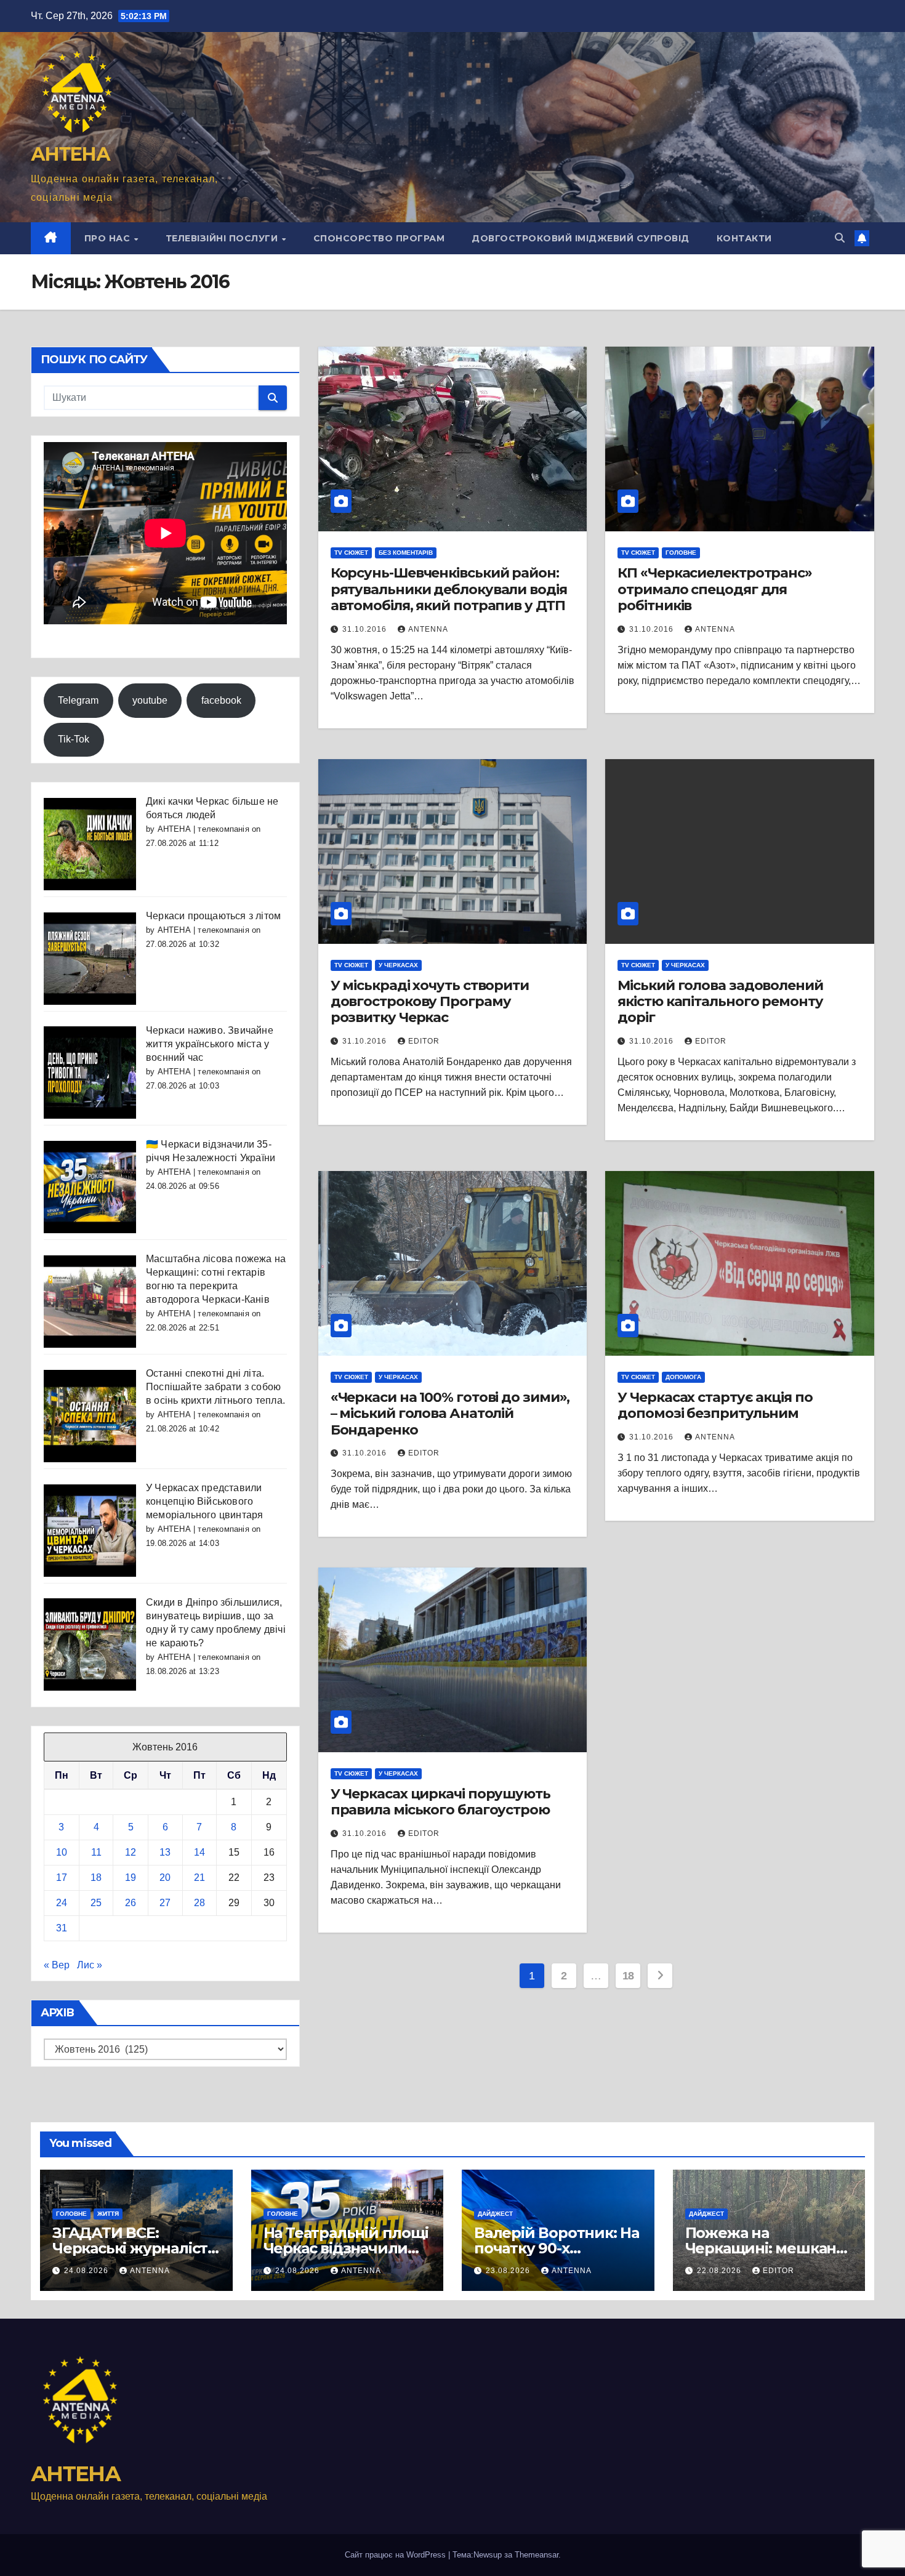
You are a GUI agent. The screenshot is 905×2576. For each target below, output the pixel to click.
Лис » (90, 1965)
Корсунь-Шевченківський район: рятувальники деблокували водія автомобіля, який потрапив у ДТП (449, 589)
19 (131, 1878)
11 (96, 1852)
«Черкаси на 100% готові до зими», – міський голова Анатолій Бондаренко (450, 1414)
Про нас (109, 238)
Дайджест (495, 2214)
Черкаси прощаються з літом (213, 916)
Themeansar (537, 2555)
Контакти (744, 238)
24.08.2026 (87, 2271)
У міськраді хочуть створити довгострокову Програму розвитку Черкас (430, 1002)
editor (778, 2271)
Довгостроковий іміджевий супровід (581, 238)
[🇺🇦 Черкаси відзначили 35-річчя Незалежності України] (90, 1186)
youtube (150, 700)
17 (62, 1878)
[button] (840, 238)
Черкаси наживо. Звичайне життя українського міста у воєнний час (210, 1044)
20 (165, 1878)
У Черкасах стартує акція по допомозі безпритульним (715, 1405)
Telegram (78, 700)
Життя (108, 2214)
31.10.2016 (366, 629)
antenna (428, 629)
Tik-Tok (74, 739)
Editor (424, 1041)
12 (131, 1852)
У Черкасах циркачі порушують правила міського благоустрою (440, 1802)
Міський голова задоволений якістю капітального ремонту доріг (720, 1002)
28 (199, 1903)
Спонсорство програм (379, 238)
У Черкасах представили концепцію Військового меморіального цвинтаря (204, 1501)
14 (199, 1852)
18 (96, 1878)
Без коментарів (406, 553)
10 (62, 1852)
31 (62, 1928)
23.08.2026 (509, 2271)
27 (165, 1903)
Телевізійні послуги (223, 238)
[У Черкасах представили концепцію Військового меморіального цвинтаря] (90, 1530)
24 (62, 1903)
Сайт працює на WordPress (396, 2555)
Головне (681, 553)
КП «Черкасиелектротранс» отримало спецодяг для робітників (715, 589)
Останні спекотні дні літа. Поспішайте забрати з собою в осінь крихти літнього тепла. (215, 1387)
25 (96, 1903)
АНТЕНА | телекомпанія (203, 829)
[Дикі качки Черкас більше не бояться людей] (90, 843)
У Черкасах (398, 965)
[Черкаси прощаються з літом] (90, 958)
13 (165, 1852)
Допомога (683, 1377)
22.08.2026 (720, 2271)
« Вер (57, 1965)
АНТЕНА (70, 154)
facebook (221, 700)
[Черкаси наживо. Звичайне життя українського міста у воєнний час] (90, 1072)
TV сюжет (351, 553)
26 (131, 1903)
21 (199, 1878)
